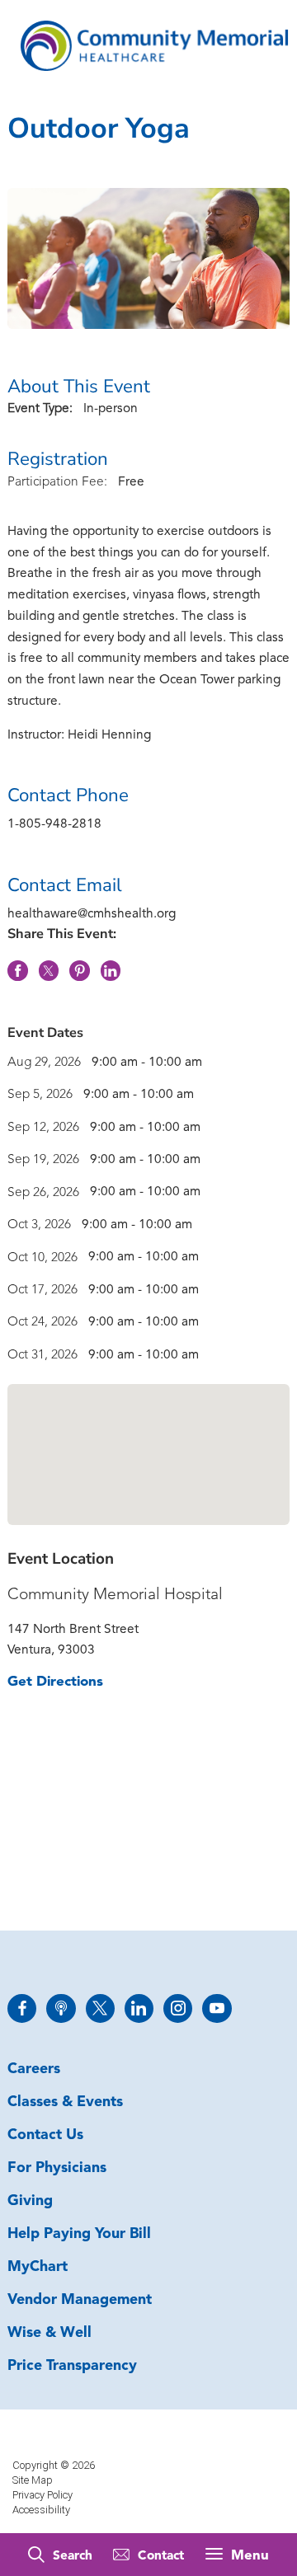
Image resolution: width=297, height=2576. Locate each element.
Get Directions (55, 1682)
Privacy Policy (42, 2495)
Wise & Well (49, 2333)
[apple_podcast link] (61, 2008)
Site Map (33, 2480)
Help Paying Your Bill (79, 2234)
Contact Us (45, 2135)
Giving (30, 2201)
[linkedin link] (139, 2008)
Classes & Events (65, 2102)
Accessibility (41, 2510)
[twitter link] (100, 2008)
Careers (34, 2069)
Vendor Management (80, 2300)
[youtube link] (217, 2008)
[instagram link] (178, 2008)
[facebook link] (22, 2008)
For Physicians (57, 2168)
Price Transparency (72, 2366)
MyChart (38, 2267)
